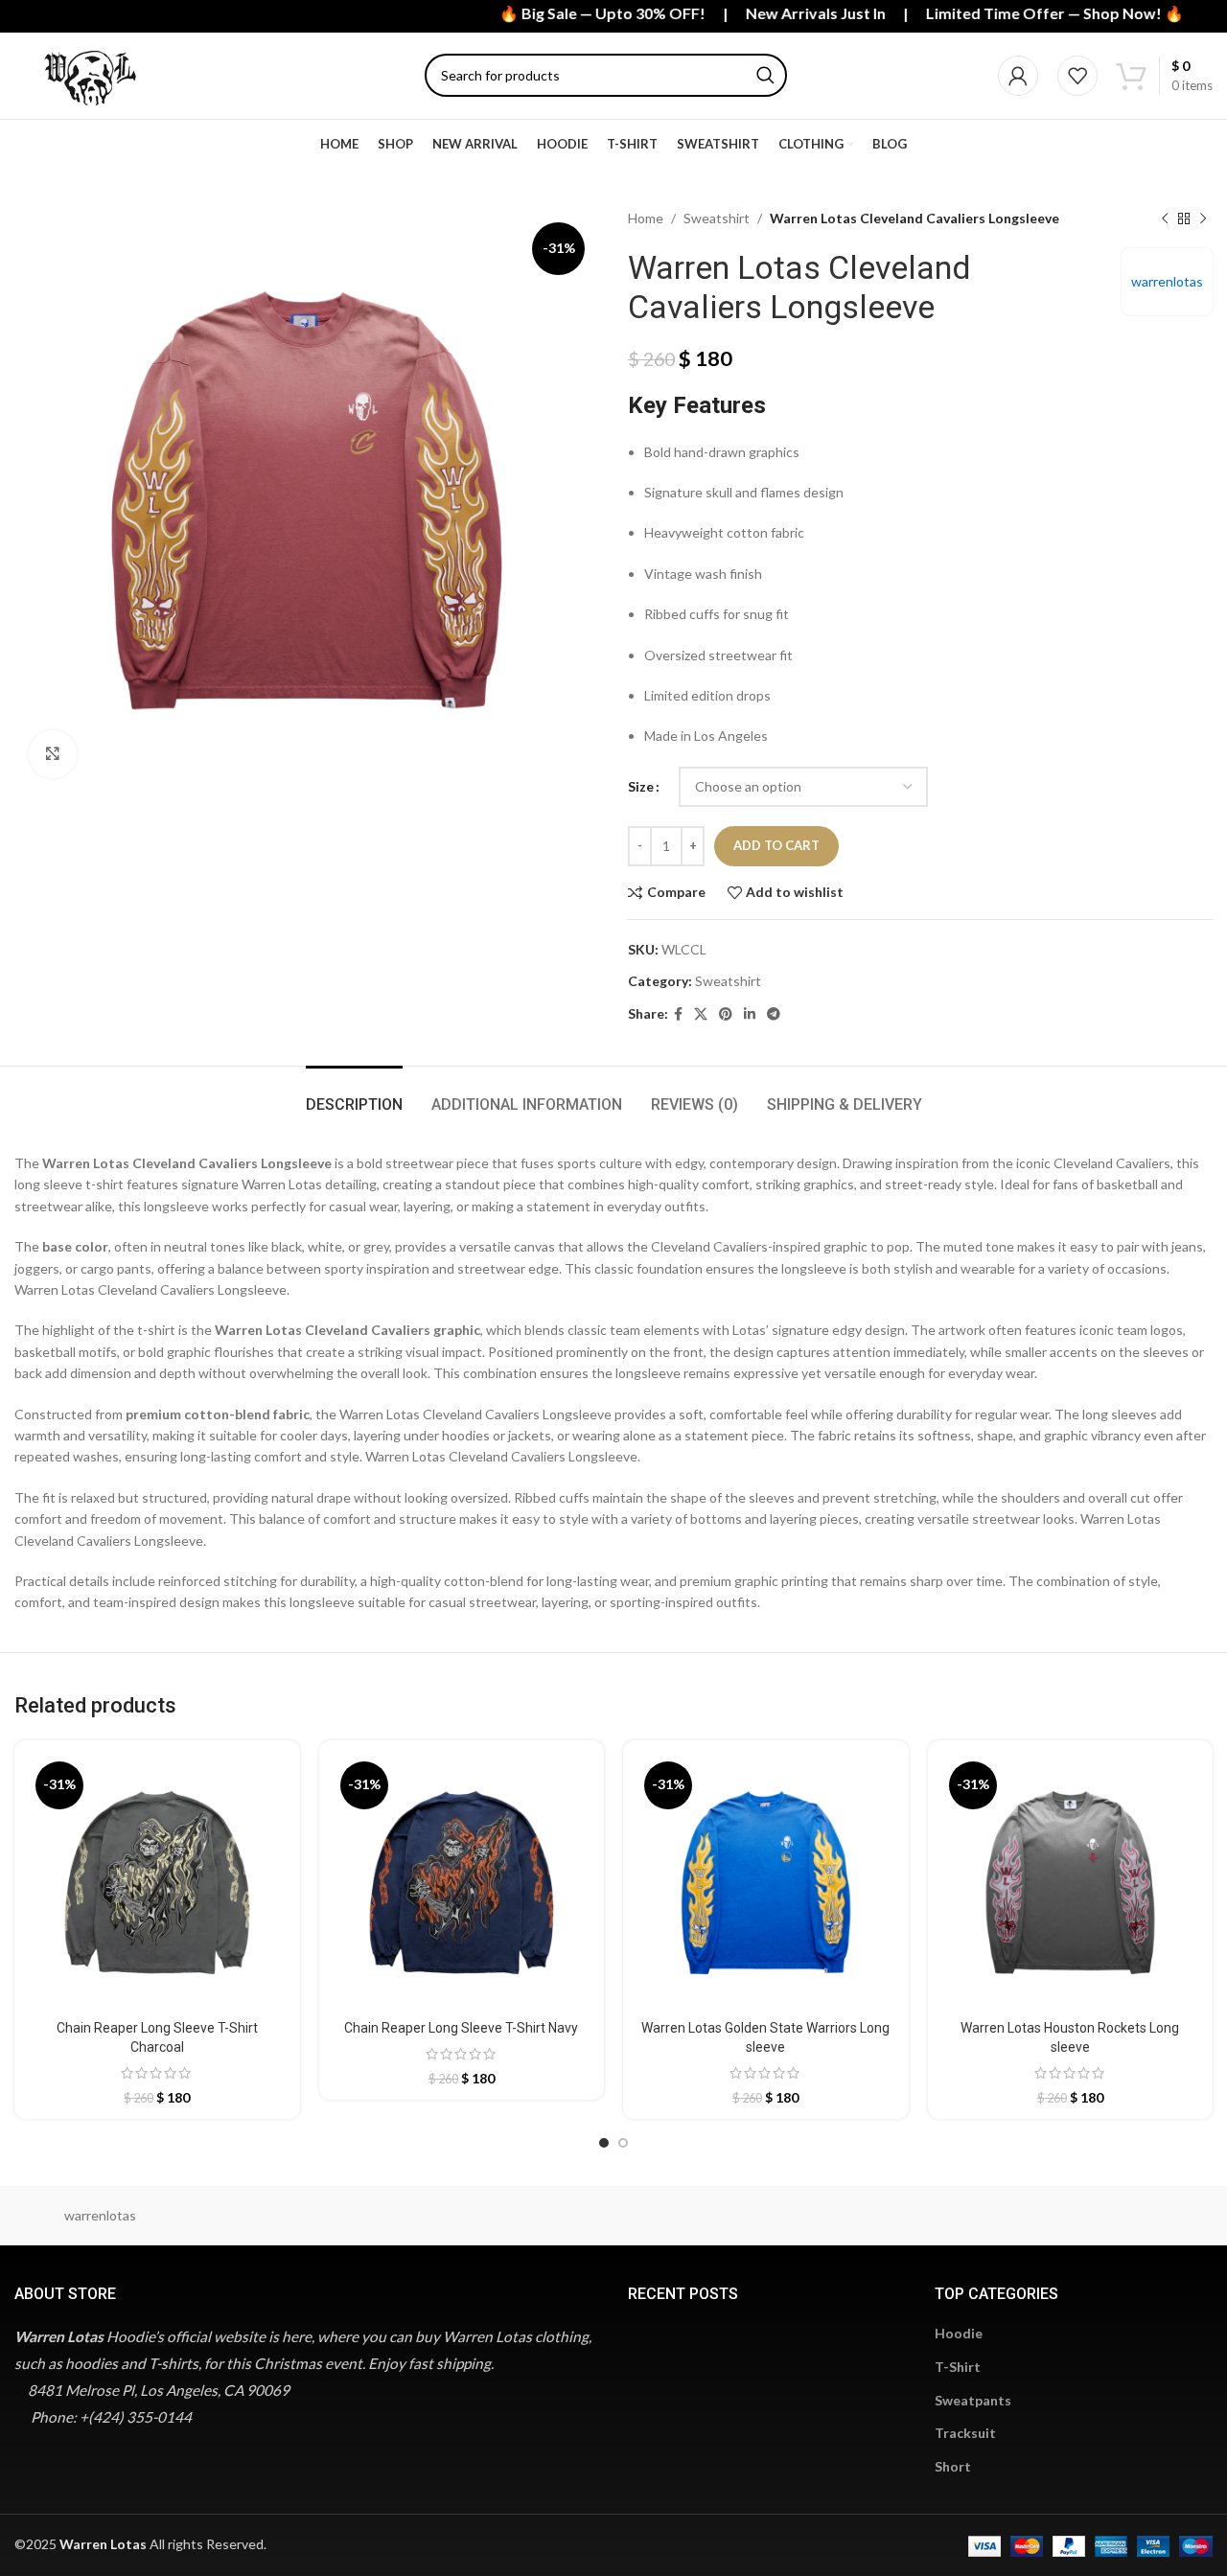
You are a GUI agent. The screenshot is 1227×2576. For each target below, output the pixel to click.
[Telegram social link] (774, 1014)
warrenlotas (1167, 281)
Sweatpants (973, 2400)
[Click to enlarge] (53, 754)
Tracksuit (965, 2433)
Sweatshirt (717, 218)
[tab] (354, 1095)
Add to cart (776, 845)
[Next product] (1203, 218)
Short (953, 2466)
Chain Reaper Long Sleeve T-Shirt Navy (461, 2028)
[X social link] (701, 1014)
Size (641, 786)
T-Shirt (958, 2367)
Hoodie (959, 2333)
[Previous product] (1165, 218)
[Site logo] (90, 74)
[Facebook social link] (678, 1014)
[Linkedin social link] (750, 1014)
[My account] (1018, 76)
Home (646, 218)
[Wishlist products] (1077, 76)
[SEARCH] (765, 75)
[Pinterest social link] (726, 1014)
